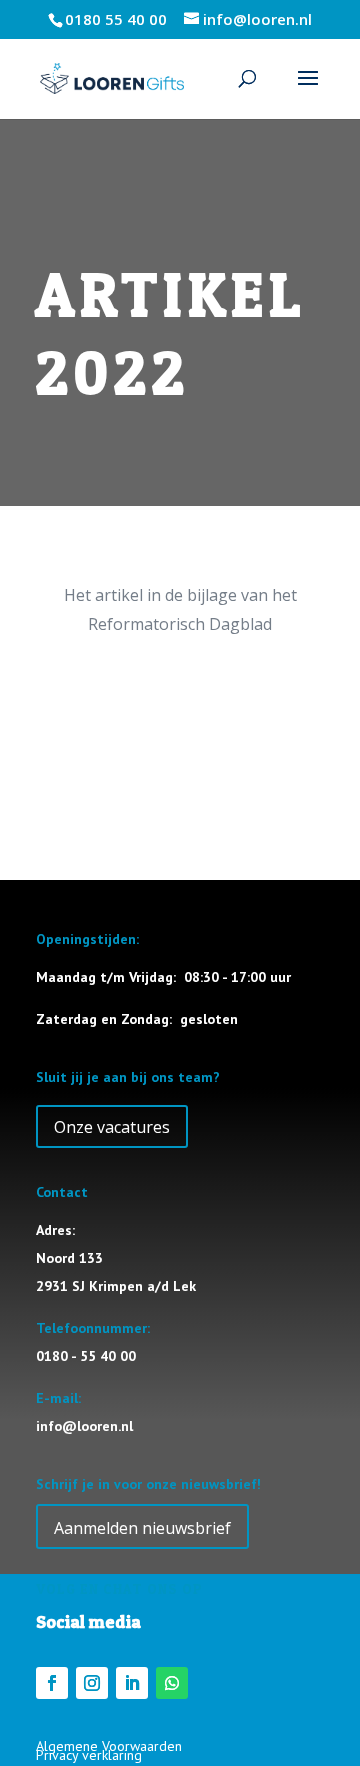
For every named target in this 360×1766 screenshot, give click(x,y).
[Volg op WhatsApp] (172, 1683)
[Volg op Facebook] (52, 1683)
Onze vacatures (112, 1127)
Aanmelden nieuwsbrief (142, 1528)
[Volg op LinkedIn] (132, 1683)
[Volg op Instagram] (92, 1683)
